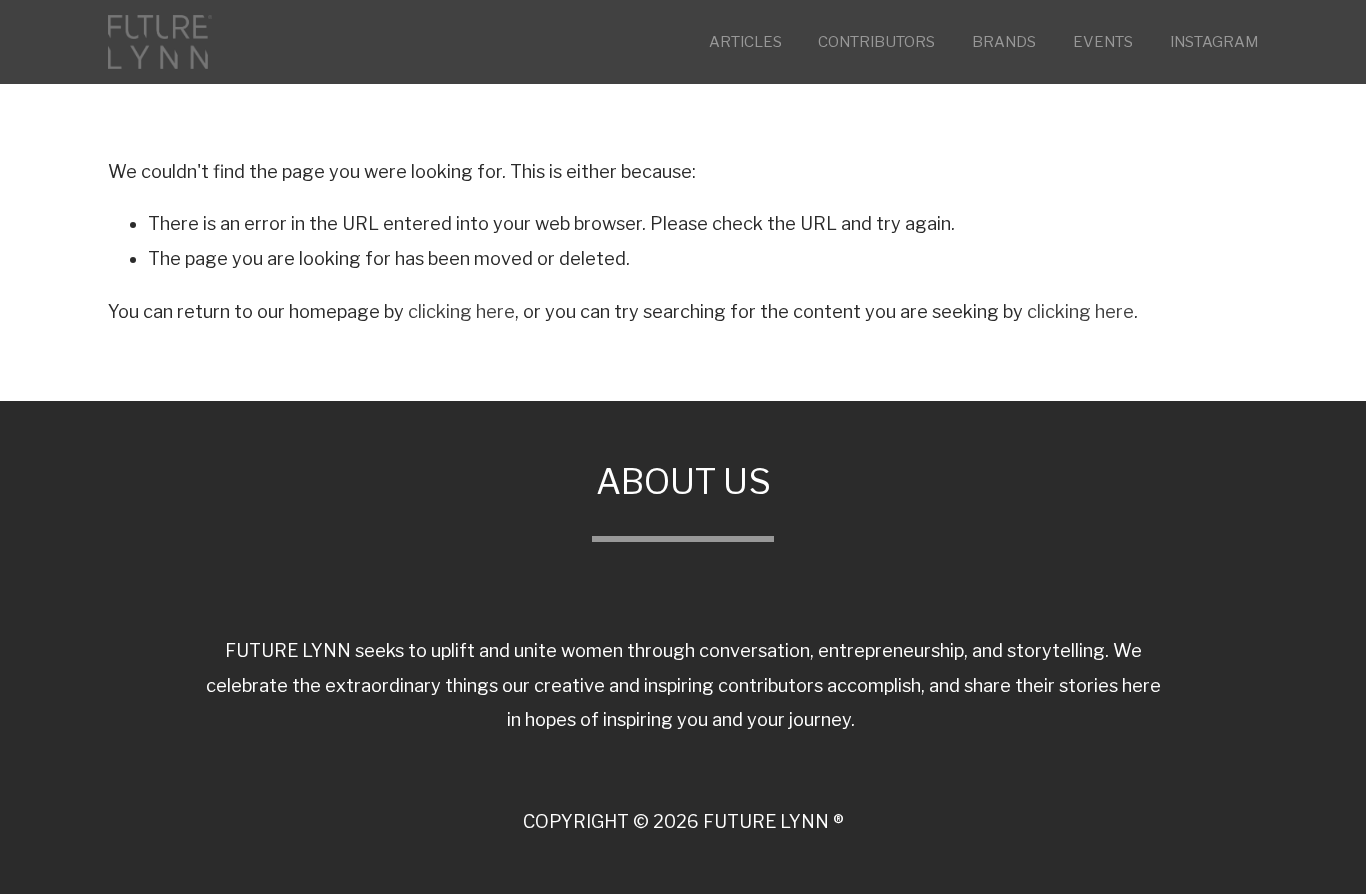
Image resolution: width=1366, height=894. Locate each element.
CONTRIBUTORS (876, 42)
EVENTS (1103, 42)
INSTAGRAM (1214, 42)
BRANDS (1004, 42)
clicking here (461, 311)
